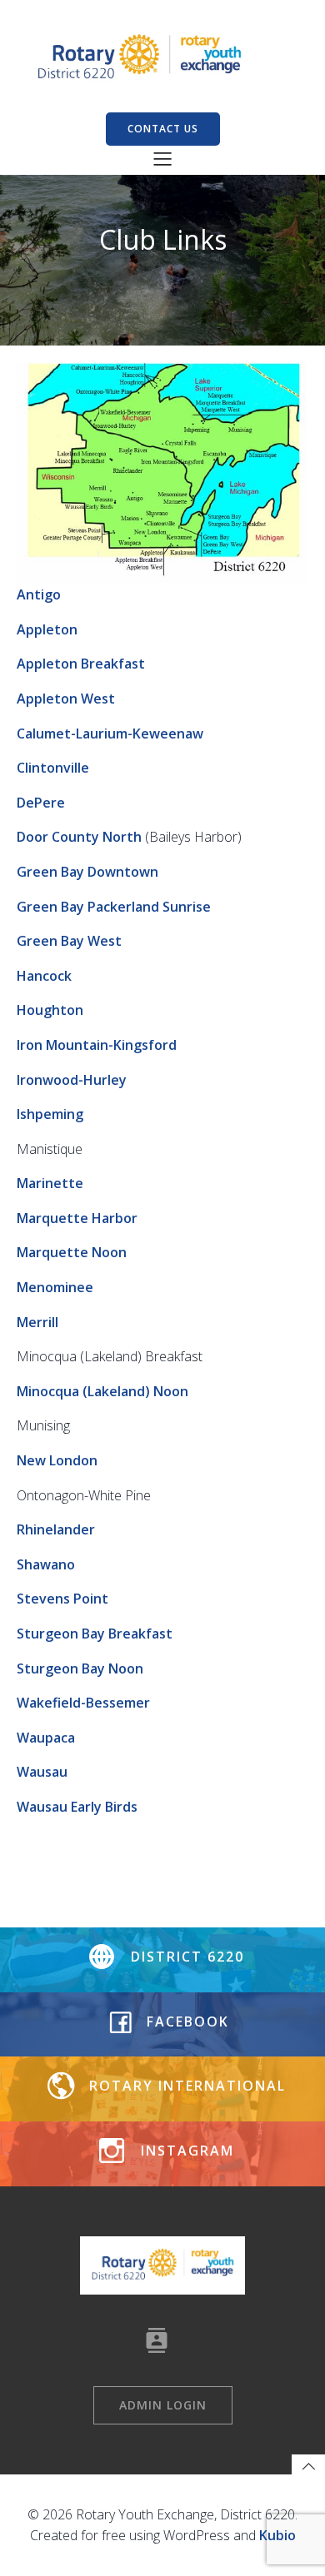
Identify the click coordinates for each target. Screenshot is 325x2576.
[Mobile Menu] (162, 158)
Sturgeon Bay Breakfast (95, 1634)
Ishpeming (50, 1114)
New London (57, 1460)
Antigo (39, 594)
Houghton (50, 1010)
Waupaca (46, 1738)
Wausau (42, 1772)
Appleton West (66, 699)
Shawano (46, 1564)
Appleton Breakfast (81, 664)
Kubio (277, 2535)
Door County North (79, 837)
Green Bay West (69, 941)
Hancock (44, 976)
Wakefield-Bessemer (83, 1703)
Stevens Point (62, 1599)
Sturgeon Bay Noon (80, 1668)
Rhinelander (56, 1529)
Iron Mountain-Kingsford (97, 1045)
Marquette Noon (72, 1252)
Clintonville (53, 768)
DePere (41, 803)
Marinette (50, 1183)
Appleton (47, 629)
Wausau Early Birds (77, 1807)
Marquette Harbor (77, 1218)
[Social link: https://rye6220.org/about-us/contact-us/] (163, 2340)
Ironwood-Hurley (72, 1080)
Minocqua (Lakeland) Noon (102, 1391)
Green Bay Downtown (87, 872)
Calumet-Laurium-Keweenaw (110, 734)
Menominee (55, 1287)
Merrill (37, 1322)
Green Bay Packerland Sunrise (114, 907)
